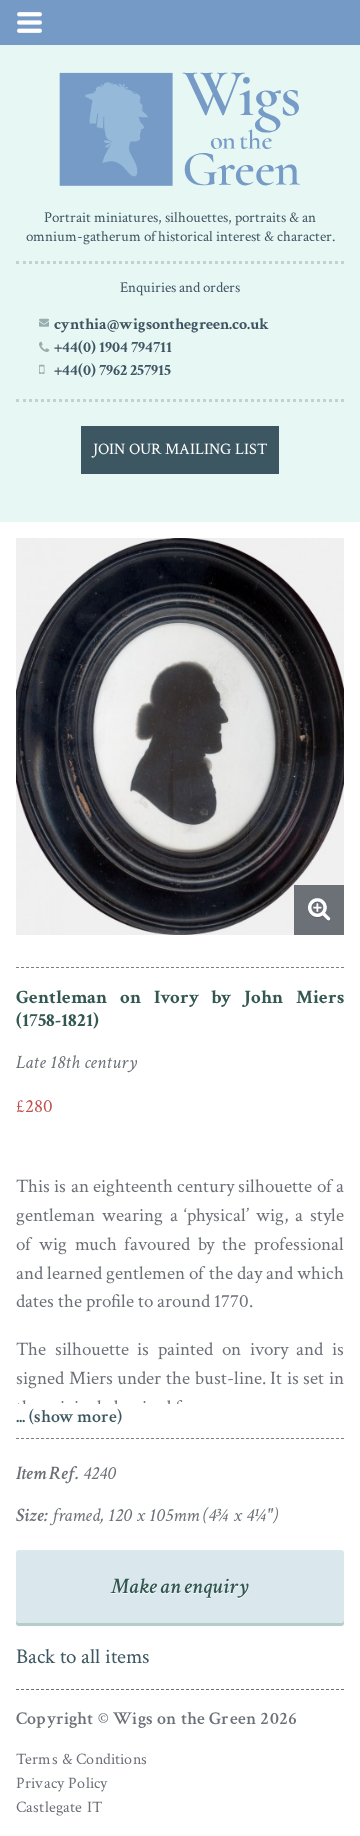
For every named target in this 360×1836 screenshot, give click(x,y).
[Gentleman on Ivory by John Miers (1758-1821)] (180, 129)
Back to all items (82, 1656)
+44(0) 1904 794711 (113, 347)
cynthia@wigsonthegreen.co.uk (161, 324)
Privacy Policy (61, 1783)
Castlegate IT (59, 1807)
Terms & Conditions (81, 1759)
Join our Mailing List (180, 449)
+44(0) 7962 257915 (112, 370)
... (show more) (69, 1416)
